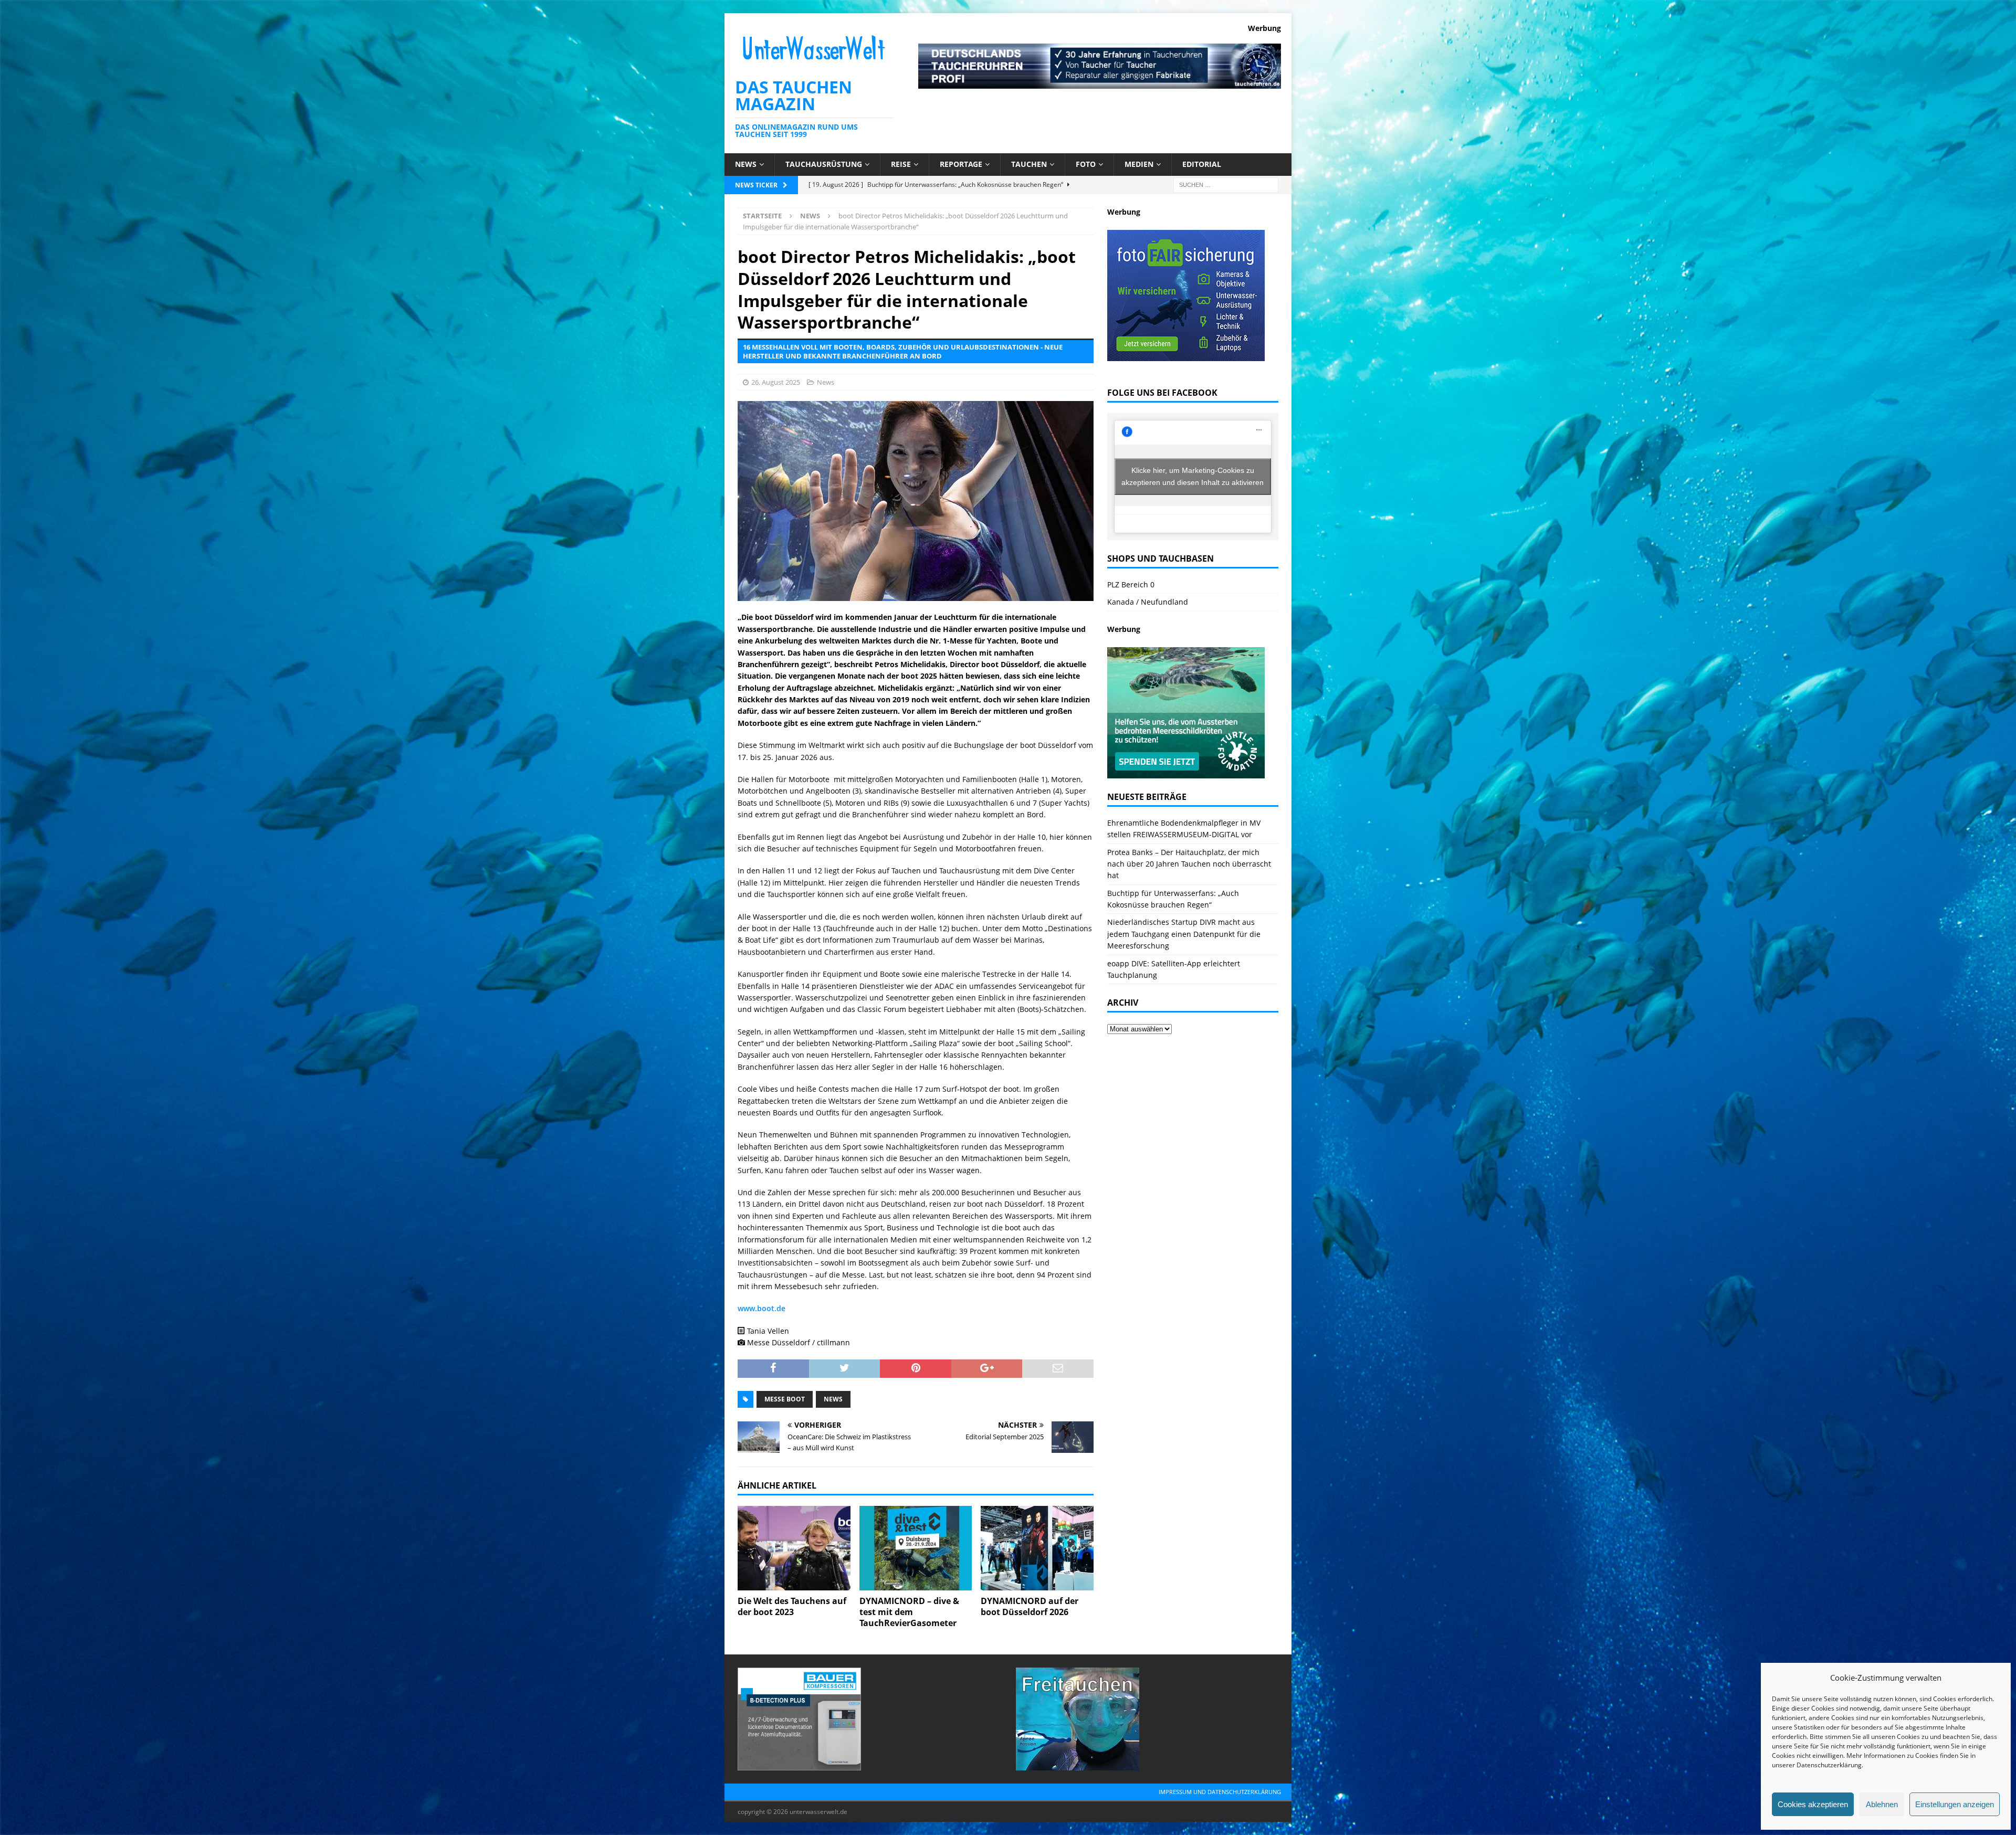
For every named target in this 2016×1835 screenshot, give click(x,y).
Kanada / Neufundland (1148, 602)
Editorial (1202, 164)
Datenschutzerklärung (1829, 1765)
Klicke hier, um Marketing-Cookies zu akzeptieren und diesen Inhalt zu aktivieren (1193, 476)
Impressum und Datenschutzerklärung (1220, 1792)
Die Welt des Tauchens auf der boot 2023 (792, 1606)
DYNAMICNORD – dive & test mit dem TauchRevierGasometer (909, 1612)
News (746, 164)
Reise (901, 164)
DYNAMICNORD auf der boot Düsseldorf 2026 (1030, 1606)
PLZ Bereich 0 (1131, 584)
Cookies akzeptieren (1813, 1804)
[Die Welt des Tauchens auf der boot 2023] (794, 1548)
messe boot (785, 1399)
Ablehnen (1882, 1804)
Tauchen (1029, 164)
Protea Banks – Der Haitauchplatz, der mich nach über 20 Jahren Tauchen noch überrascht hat (1189, 864)
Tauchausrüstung (824, 164)
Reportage (961, 164)
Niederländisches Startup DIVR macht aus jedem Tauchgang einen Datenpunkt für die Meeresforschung (1184, 934)
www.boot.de (762, 1308)
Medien (1139, 164)
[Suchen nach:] (1226, 184)
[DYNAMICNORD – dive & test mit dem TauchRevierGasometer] (916, 1548)
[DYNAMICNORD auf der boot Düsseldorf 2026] (1037, 1548)
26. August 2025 (776, 382)
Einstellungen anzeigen (1955, 1804)
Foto (1086, 164)
